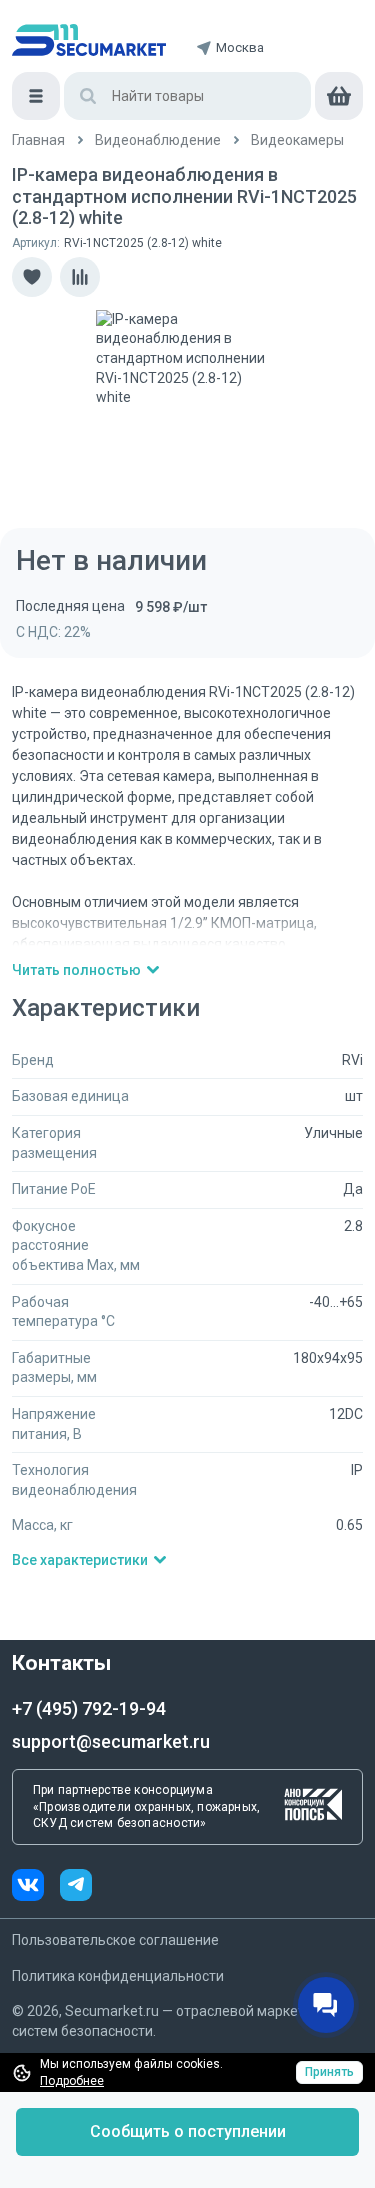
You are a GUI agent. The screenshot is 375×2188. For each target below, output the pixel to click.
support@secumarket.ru (111, 1741)
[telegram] (76, 1887)
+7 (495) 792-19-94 (89, 1708)
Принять (329, 2072)
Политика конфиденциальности (118, 1976)
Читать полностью (76, 970)
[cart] (339, 96)
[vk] (36, 1887)
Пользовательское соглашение (115, 1940)
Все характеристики (80, 1560)
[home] (89, 40)
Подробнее (72, 2081)
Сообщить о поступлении (188, 2131)
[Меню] (36, 96)
